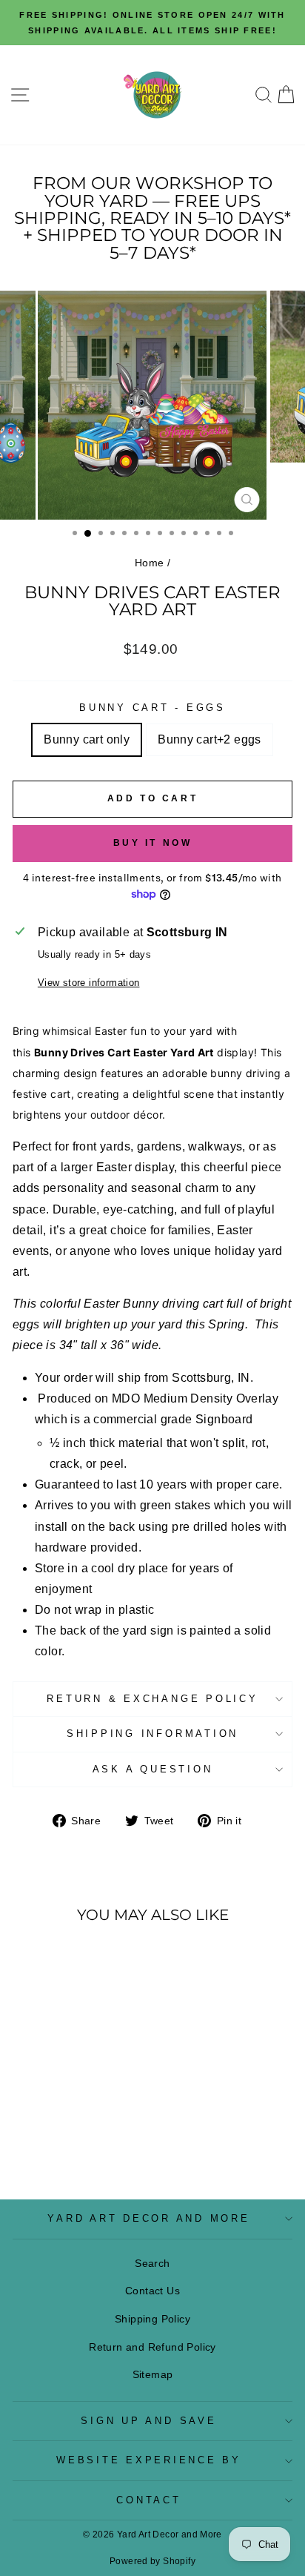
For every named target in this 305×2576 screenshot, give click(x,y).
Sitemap (153, 2374)
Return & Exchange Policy (152, 1699)
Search (152, 2263)
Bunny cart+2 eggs (210, 739)
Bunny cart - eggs (152, 708)
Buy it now (153, 843)
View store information (89, 983)
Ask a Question (153, 1769)
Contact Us (152, 2291)
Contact (148, 2500)
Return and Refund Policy (152, 2347)
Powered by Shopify (152, 2561)
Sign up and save (148, 2421)
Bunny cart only (87, 739)
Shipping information (152, 1734)
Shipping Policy (152, 2319)
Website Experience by (149, 2460)
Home (150, 563)
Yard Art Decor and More (148, 2219)
